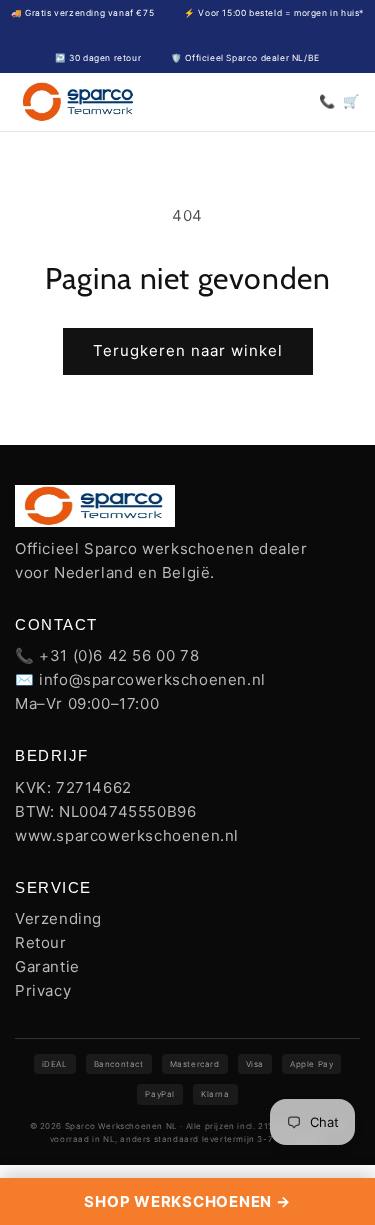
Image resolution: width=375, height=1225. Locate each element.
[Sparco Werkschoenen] (79, 102)
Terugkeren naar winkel (188, 350)
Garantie (47, 966)
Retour (41, 942)
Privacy (43, 990)
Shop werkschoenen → (187, 1201)
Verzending (58, 918)
